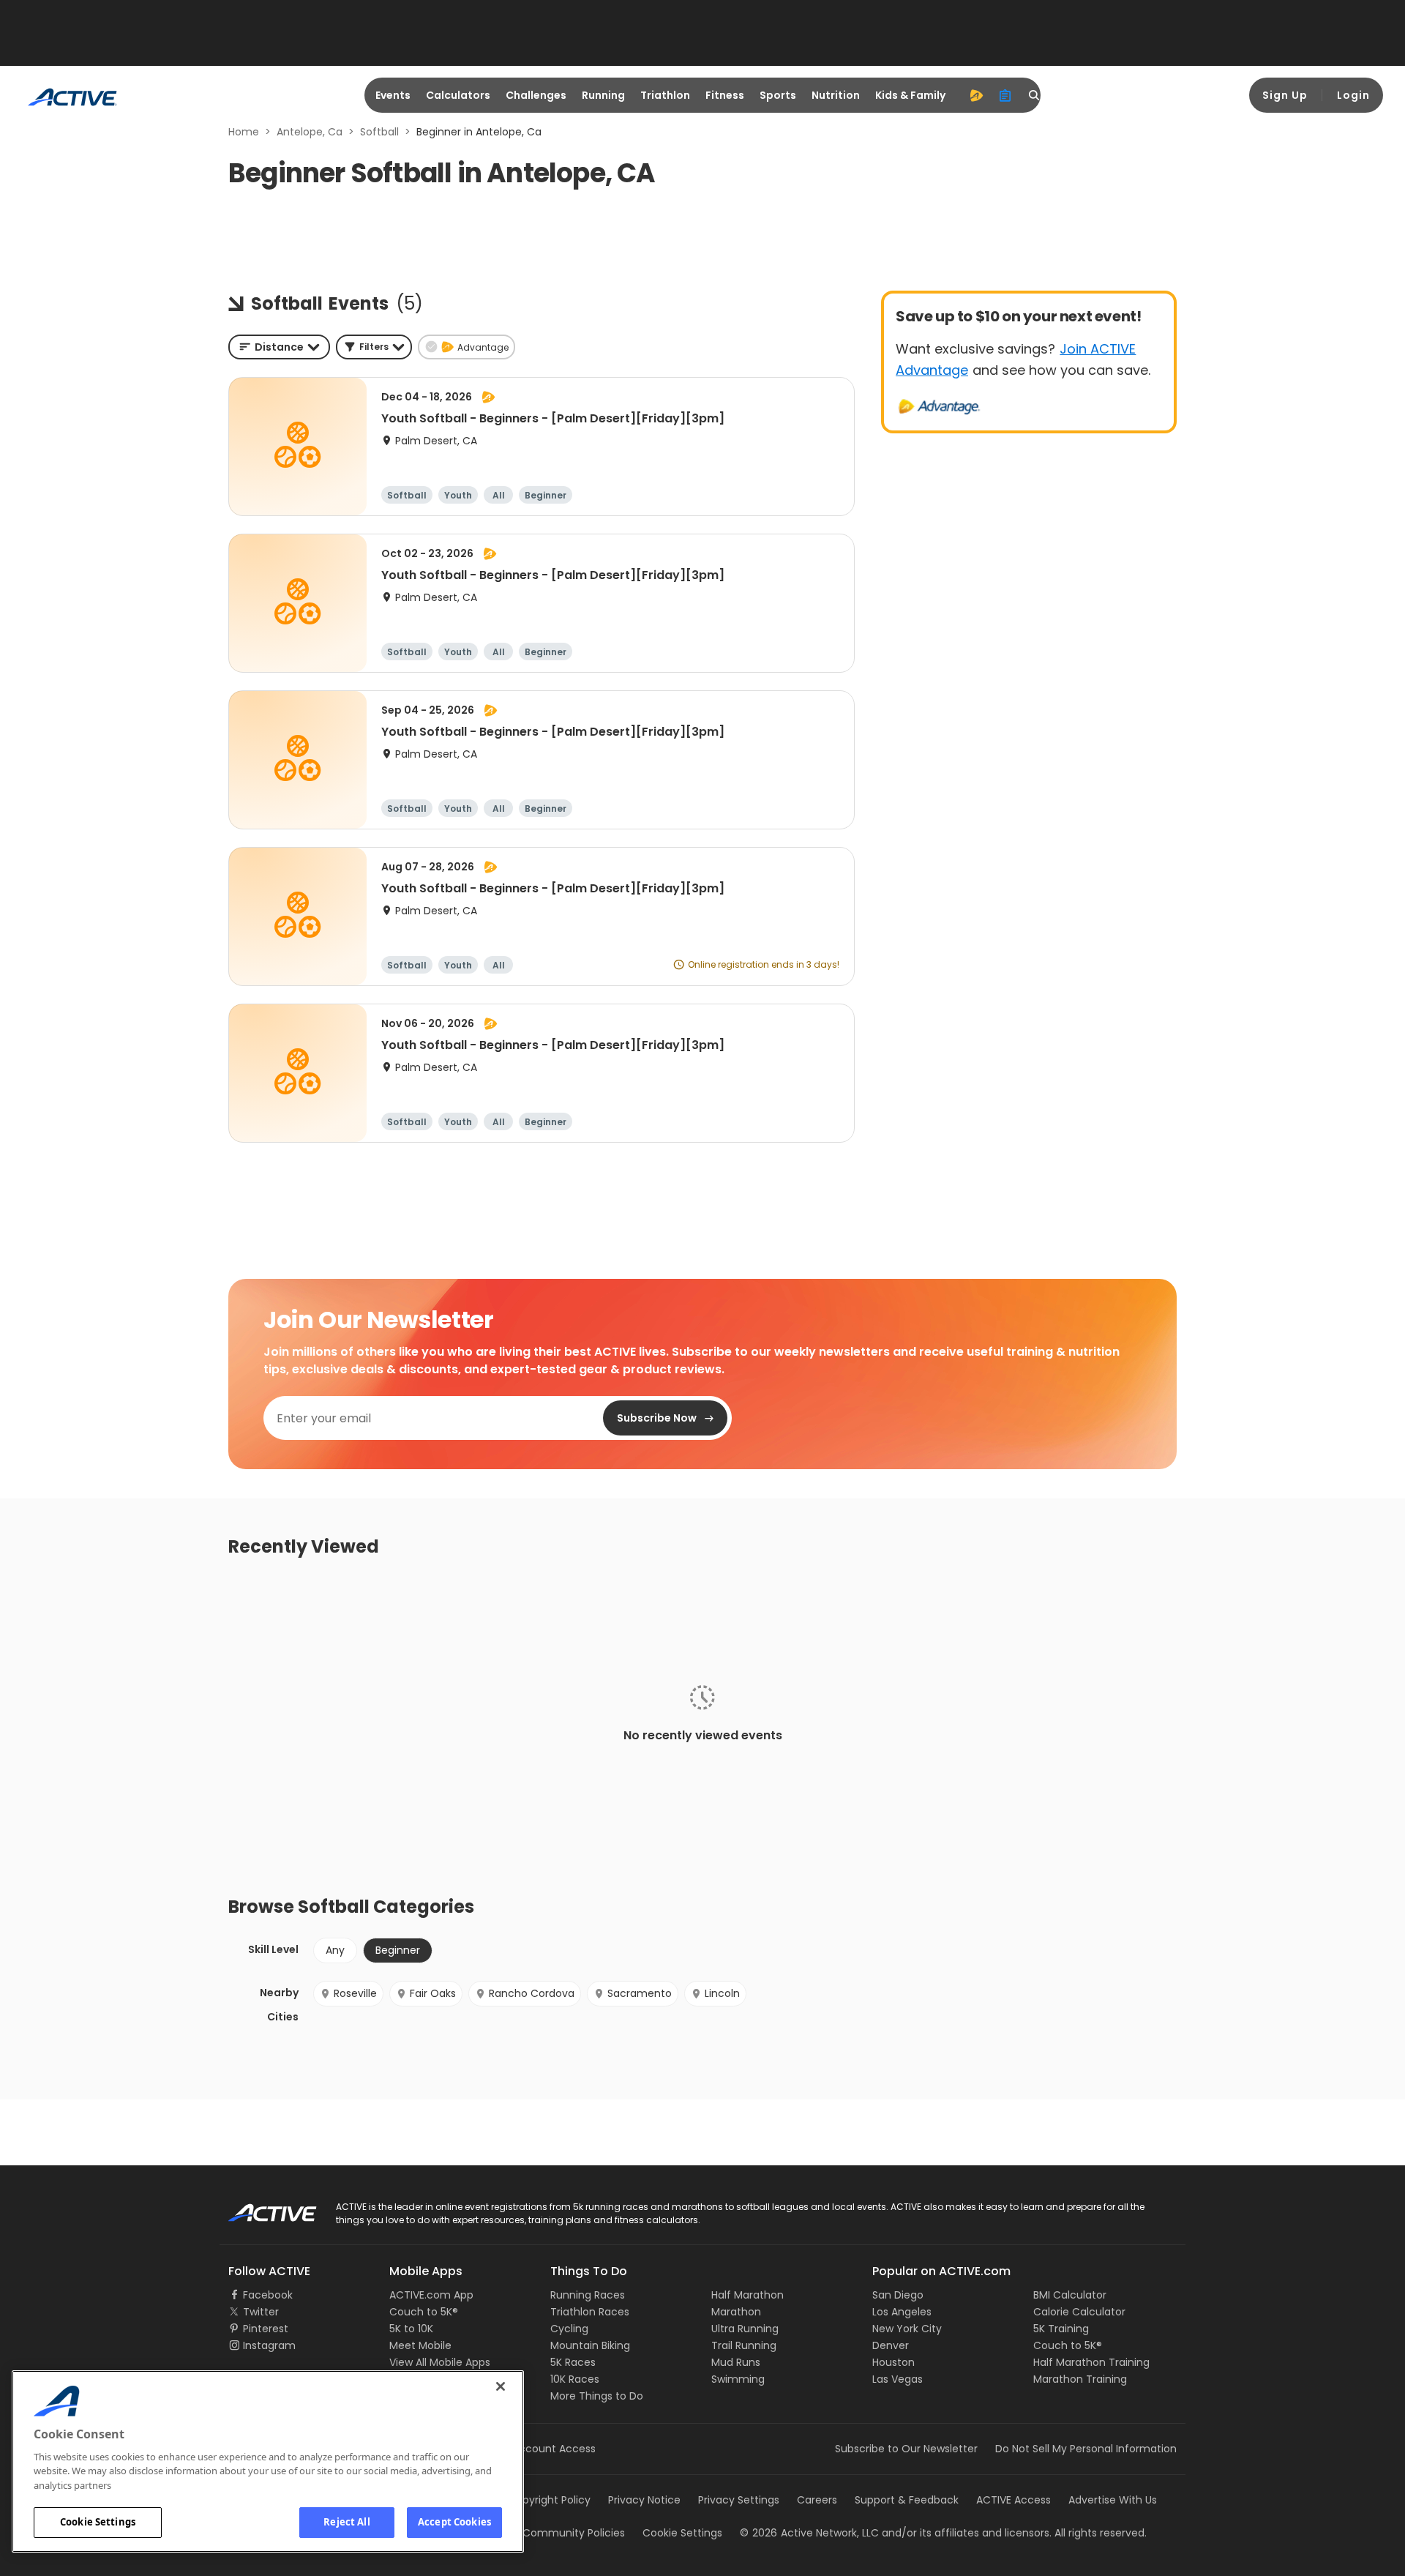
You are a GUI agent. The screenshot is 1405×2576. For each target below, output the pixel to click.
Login (1353, 95)
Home (244, 132)
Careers (817, 2500)
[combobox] (279, 347)
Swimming (738, 2379)
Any (335, 1950)
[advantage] (976, 95)
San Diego (898, 2295)
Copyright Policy (549, 2500)
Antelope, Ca (310, 132)
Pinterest (266, 2329)
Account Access (554, 2449)
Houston (893, 2362)
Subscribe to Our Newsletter (906, 2449)
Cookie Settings (98, 2522)
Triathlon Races (590, 2312)
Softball (379, 132)
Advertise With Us (1113, 2500)
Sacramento (640, 1993)
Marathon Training (1080, 2379)
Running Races (588, 2295)
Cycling (569, 2329)
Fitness (725, 95)
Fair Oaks (433, 1993)
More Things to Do (597, 2396)
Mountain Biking (590, 2345)
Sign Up (1285, 95)
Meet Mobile (420, 2345)
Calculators (458, 95)
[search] (1035, 95)
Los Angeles (902, 2312)
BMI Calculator (1070, 2295)
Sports (778, 95)
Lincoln (722, 1993)
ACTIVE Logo (259, 2208)
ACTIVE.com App (431, 2295)
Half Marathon (748, 2295)
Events (393, 95)
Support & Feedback (907, 2500)
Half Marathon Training (1091, 2362)
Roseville (355, 1993)
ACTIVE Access (1014, 2500)
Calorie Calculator (1079, 2312)
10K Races (575, 2379)
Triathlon (665, 95)
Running (603, 95)
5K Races (573, 2362)
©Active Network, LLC (809, 2533)
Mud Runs (736, 2362)
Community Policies (574, 2533)
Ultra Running (745, 2329)
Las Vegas (898, 2379)
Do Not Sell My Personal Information (1086, 2449)
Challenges (536, 95)
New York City (907, 2329)
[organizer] (1005, 95)
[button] (374, 347)
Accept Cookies (454, 2522)
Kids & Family (910, 95)
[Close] (501, 2386)
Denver (891, 2345)
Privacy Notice (644, 2500)
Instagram (269, 2345)
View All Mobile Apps (440, 2362)
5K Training (1061, 2329)
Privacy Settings (739, 2500)
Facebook (268, 2295)
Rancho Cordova (532, 1993)
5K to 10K (411, 2329)
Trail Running (744, 2345)
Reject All (346, 2522)
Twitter (261, 2312)
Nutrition (836, 95)
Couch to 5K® (424, 2312)
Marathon (736, 2312)
